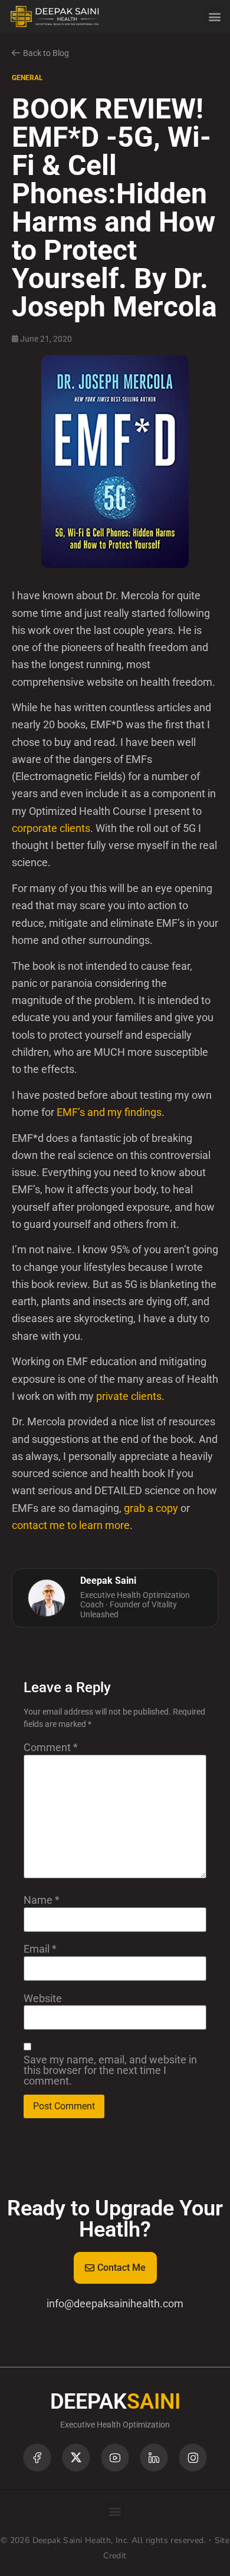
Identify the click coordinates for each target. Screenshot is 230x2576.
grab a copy (151, 1508)
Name (42, 1900)
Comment (51, 1748)
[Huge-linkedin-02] (154, 2458)
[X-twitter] (76, 2458)
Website (43, 1999)
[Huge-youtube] (115, 2458)
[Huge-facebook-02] (37, 2458)
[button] (214, 16)
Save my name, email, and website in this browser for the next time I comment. (110, 2070)
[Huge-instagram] (193, 2458)
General (27, 78)
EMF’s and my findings (109, 1112)
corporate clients (51, 828)
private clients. (130, 1396)
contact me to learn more (71, 1525)
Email (40, 1949)
